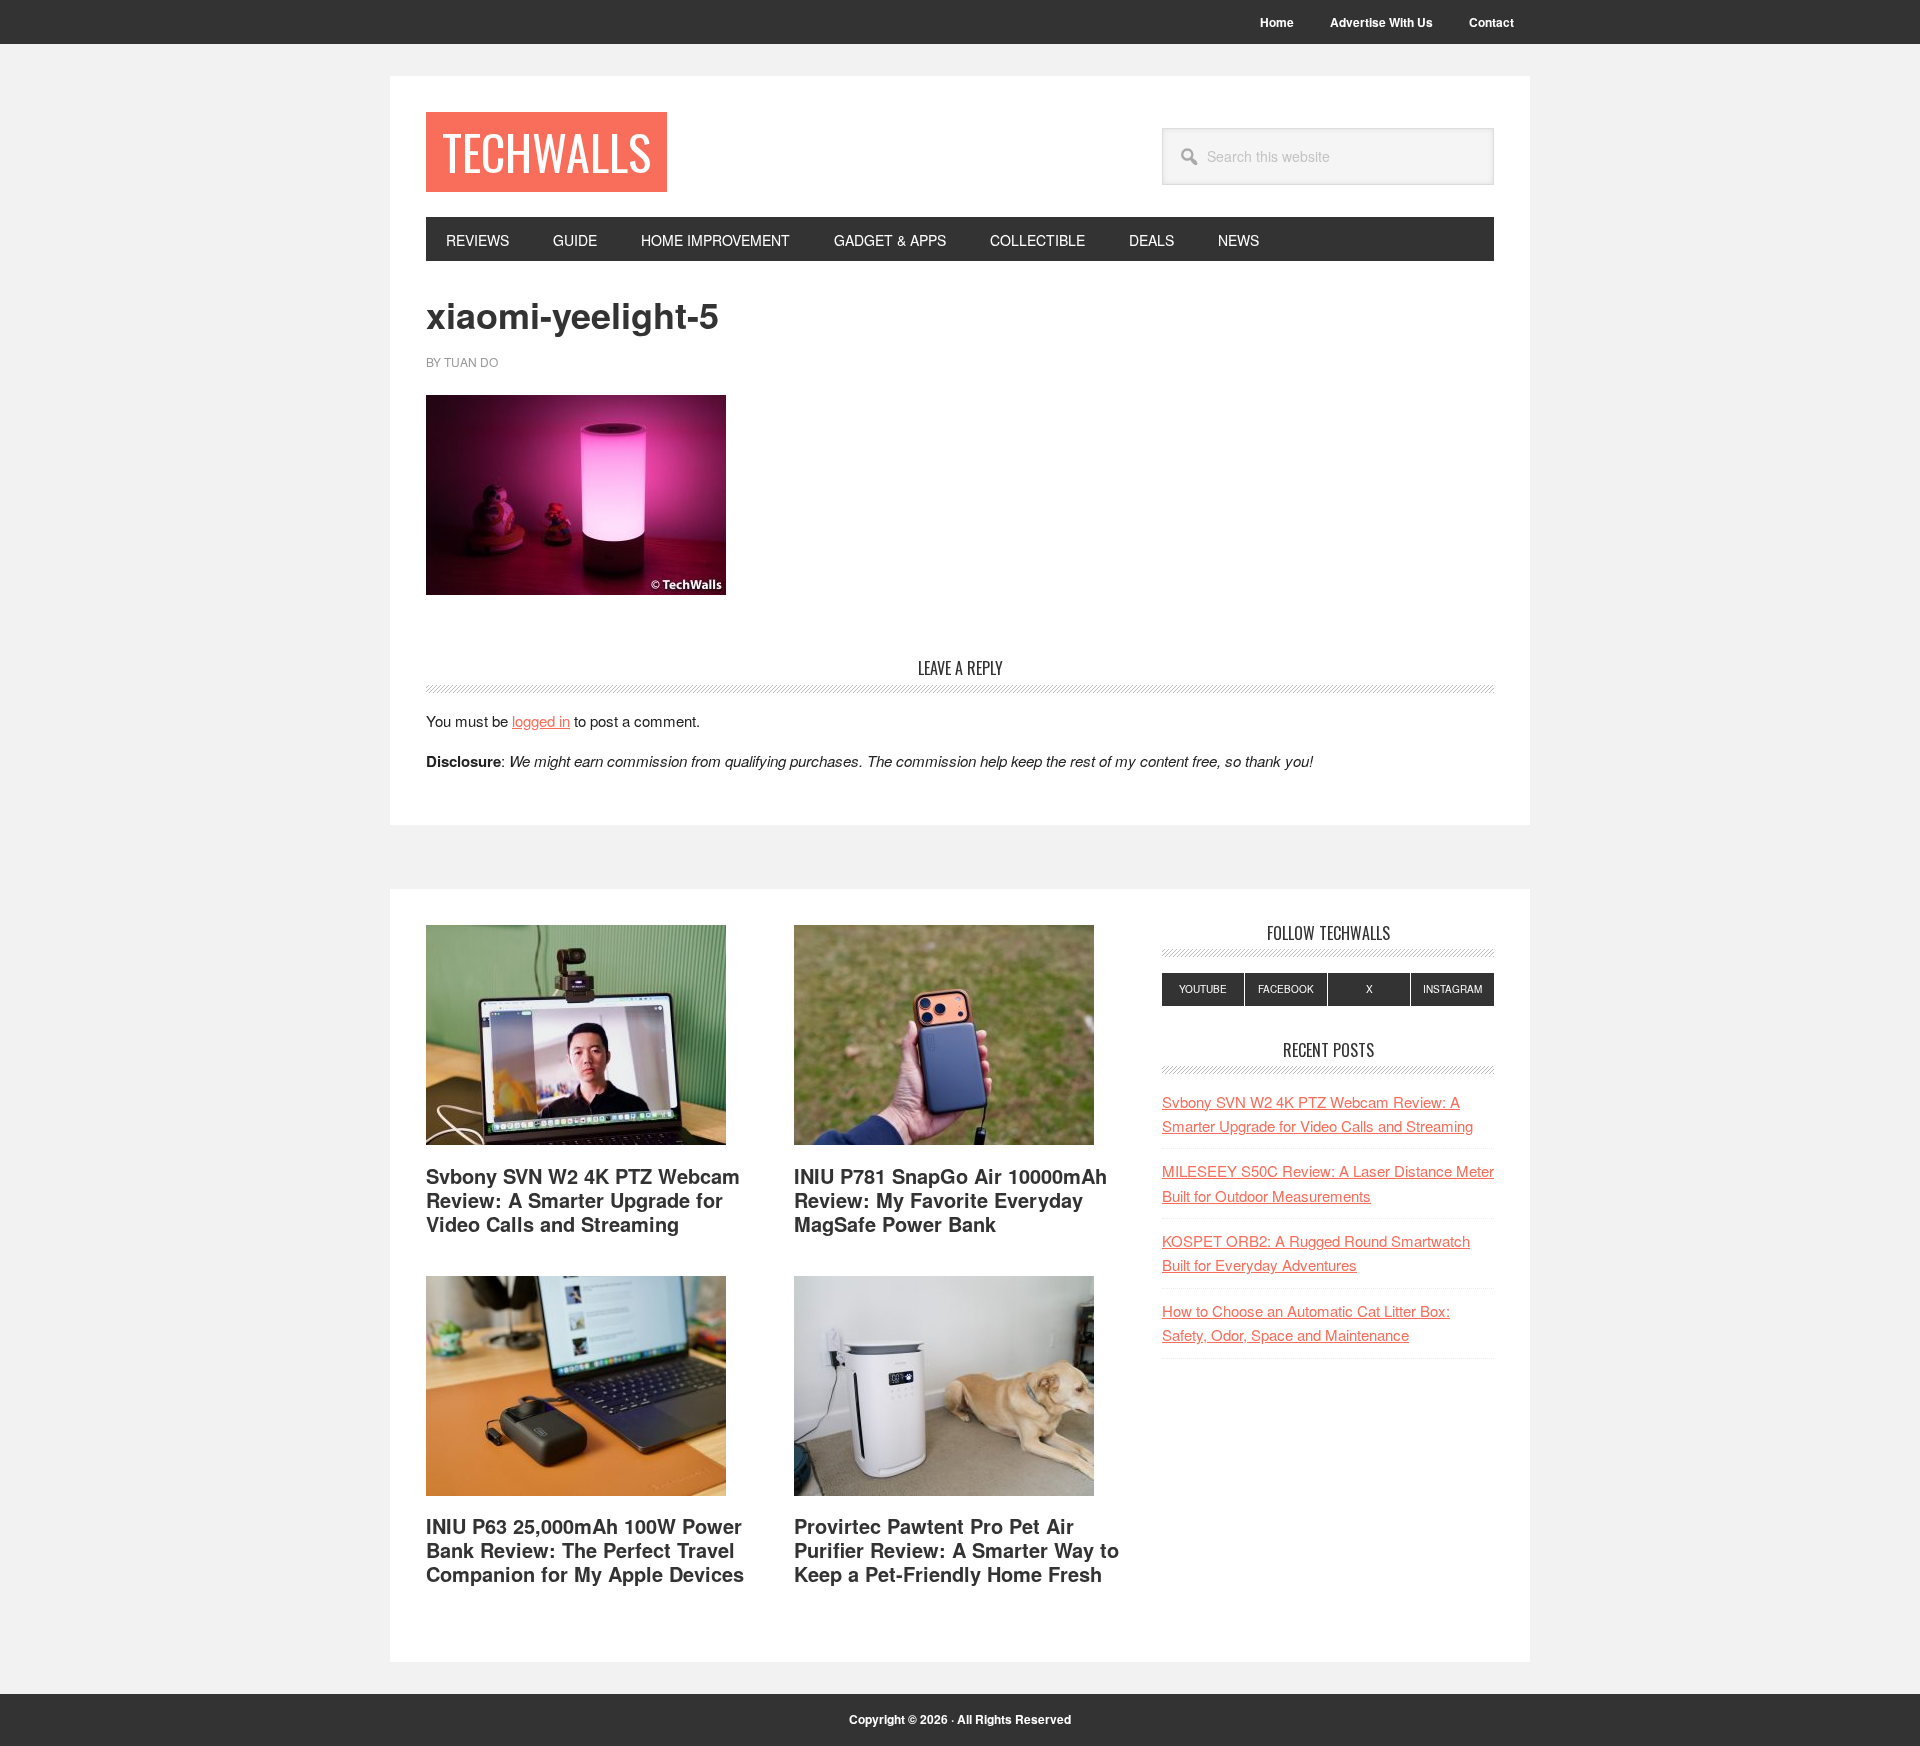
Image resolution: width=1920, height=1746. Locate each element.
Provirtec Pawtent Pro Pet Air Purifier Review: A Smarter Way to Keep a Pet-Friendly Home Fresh (956, 1549)
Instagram (1452, 989)
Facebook (1286, 989)
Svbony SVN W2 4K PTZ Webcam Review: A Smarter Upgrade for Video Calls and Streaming (583, 1199)
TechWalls (546, 151)
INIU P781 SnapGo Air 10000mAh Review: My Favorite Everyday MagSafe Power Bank (950, 1199)
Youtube (1203, 989)
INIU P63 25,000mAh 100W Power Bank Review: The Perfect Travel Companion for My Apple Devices (585, 1549)
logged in (541, 720)
